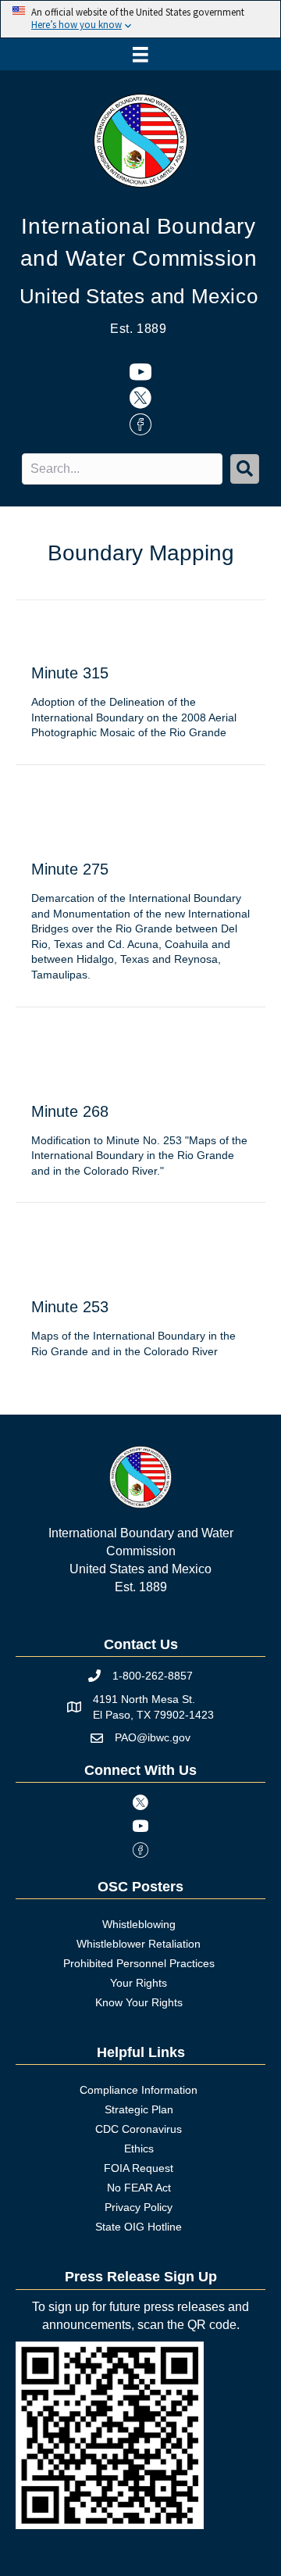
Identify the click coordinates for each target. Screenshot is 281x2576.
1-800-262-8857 (153, 1676)
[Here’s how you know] (140, 19)
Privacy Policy (139, 2207)
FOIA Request (139, 2168)
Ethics (139, 2148)
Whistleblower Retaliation (139, 1944)
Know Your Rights (139, 2002)
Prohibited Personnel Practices (139, 1963)
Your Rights (139, 1983)
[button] (245, 469)
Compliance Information (139, 2090)
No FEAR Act (139, 2188)
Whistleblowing (139, 1924)
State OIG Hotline (139, 2227)
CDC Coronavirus (139, 2129)
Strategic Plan (139, 2109)
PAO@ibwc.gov (153, 1737)
